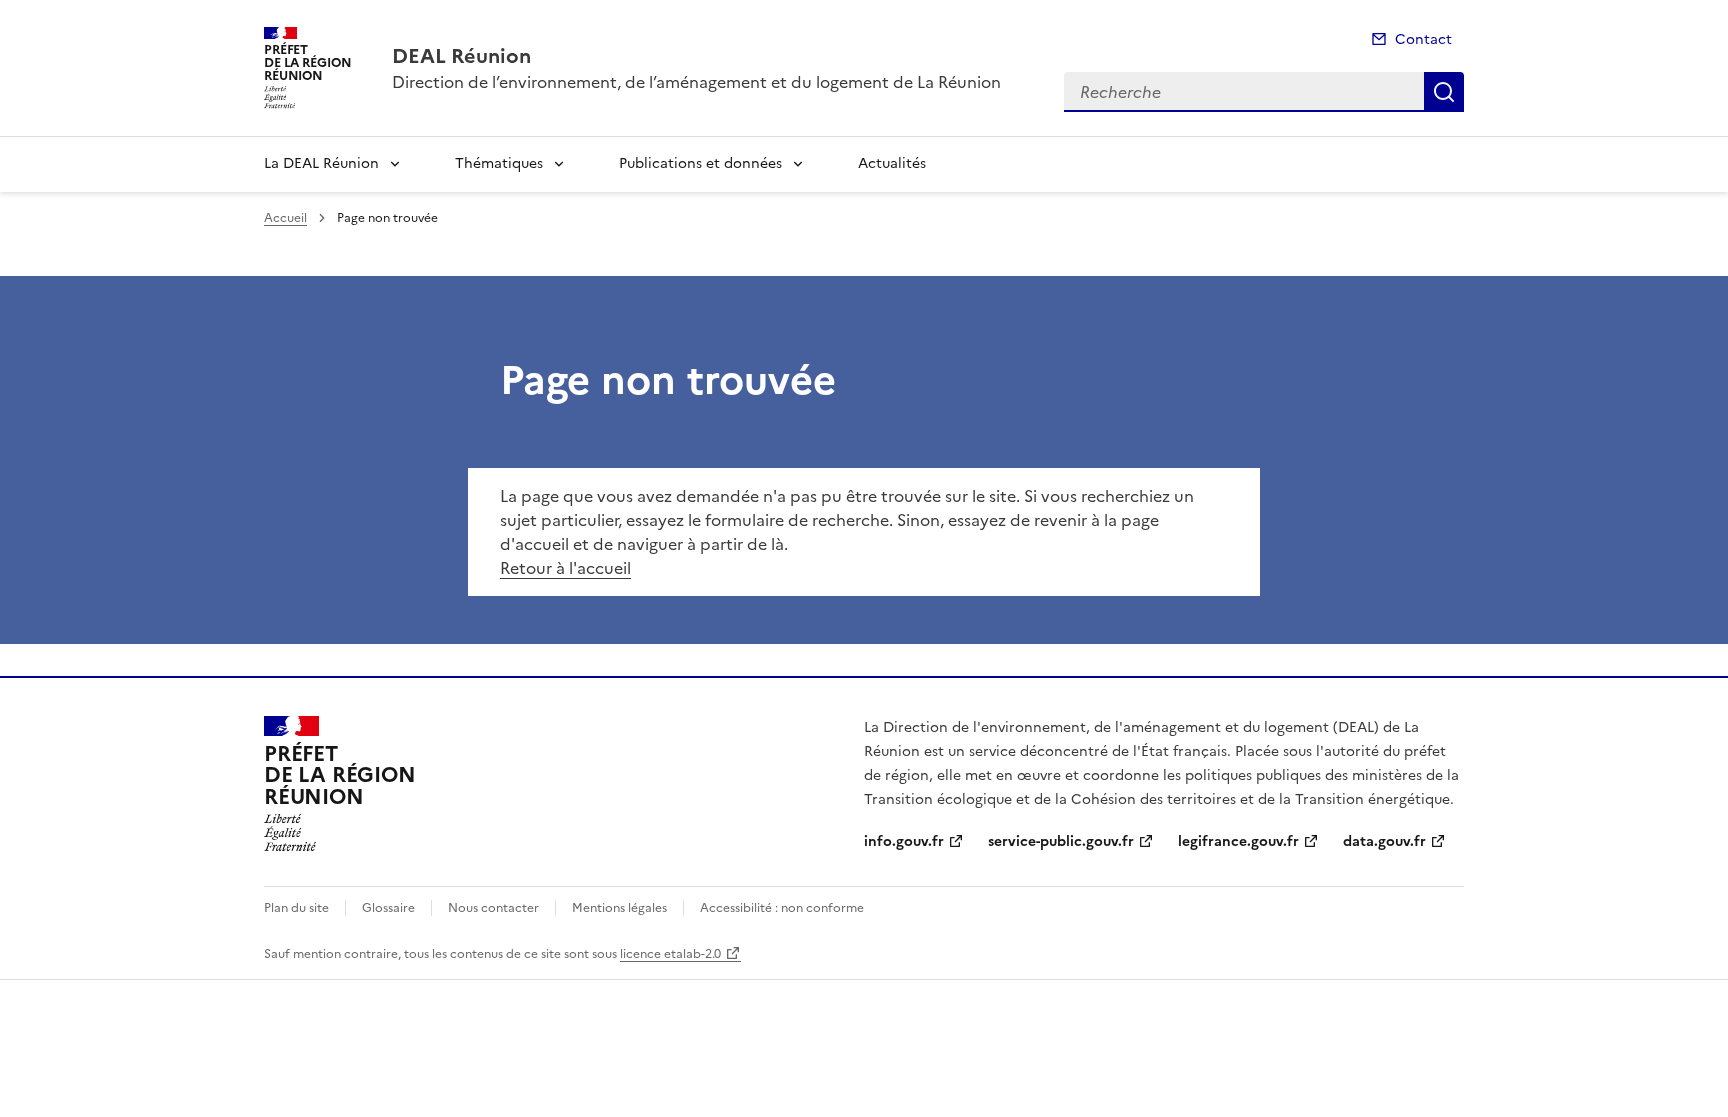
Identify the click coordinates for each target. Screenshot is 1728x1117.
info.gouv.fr (904, 841)
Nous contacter (493, 908)
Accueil (285, 218)
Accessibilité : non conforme (782, 908)
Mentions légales (619, 908)
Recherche (1444, 92)
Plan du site (296, 908)
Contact (1423, 39)
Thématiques (499, 163)
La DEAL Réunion (321, 163)
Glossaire (388, 908)
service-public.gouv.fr (1061, 841)
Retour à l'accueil (565, 568)
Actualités (892, 163)
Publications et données (700, 163)
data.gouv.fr (1384, 841)
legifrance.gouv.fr (1238, 841)
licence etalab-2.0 (670, 954)
